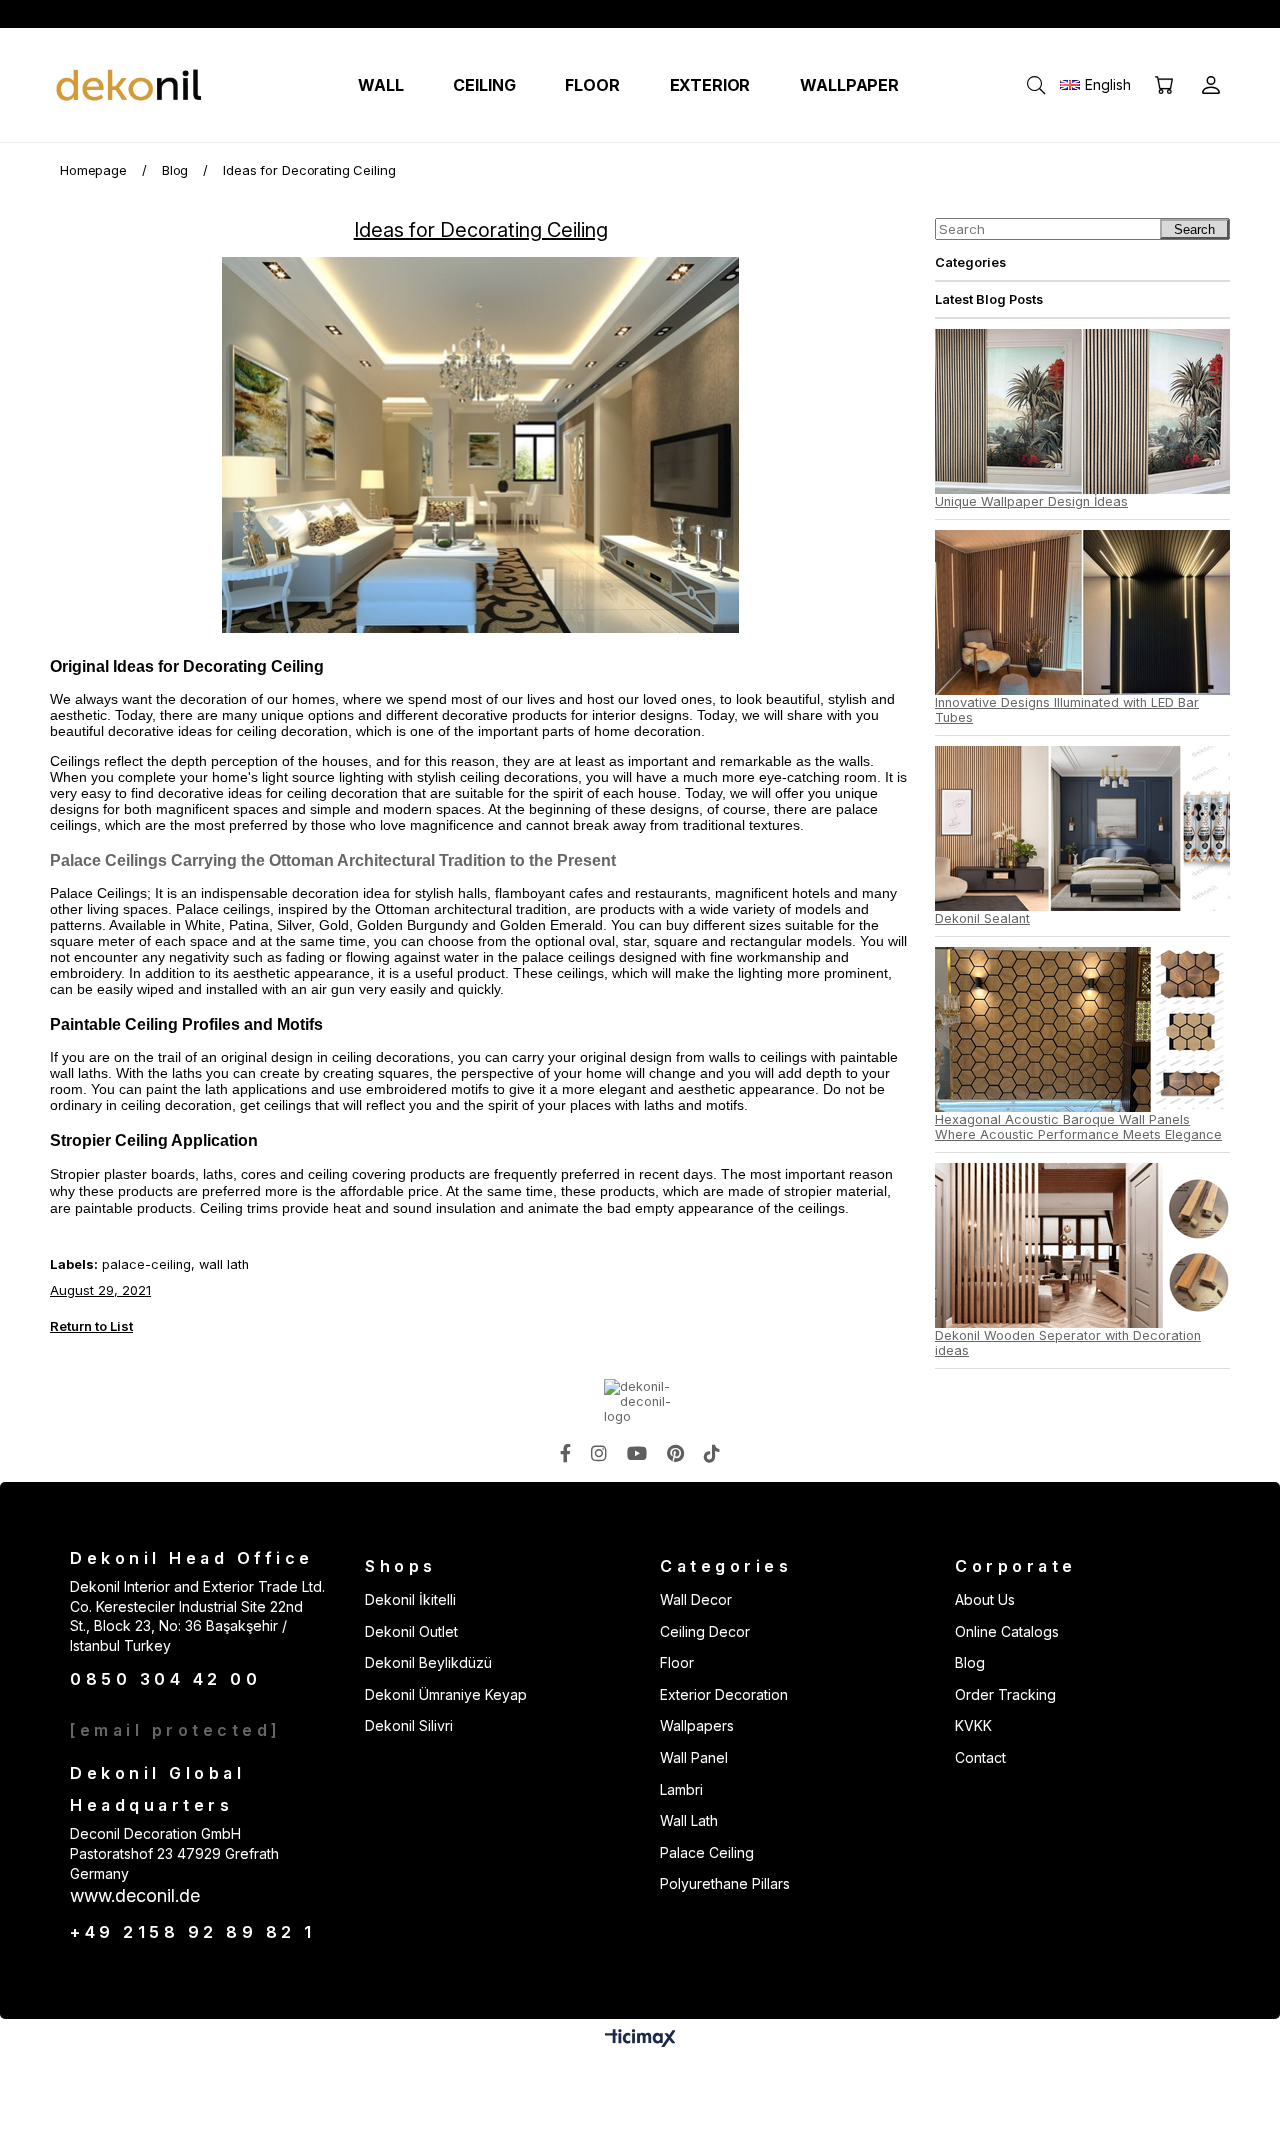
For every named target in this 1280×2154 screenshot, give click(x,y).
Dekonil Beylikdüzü (428, 1662)
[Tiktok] (712, 1453)
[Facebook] (565, 1453)
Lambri (681, 1789)
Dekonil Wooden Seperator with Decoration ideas (1068, 1343)
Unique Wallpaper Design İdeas (1031, 501)
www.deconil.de (135, 1895)
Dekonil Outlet (411, 1631)
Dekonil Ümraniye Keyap (446, 1694)
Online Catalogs (1007, 1631)
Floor (677, 1662)
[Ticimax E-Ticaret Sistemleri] (640, 2039)
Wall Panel (694, 1757)
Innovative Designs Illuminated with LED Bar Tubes (1067, 710)
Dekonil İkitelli (410, 1599)
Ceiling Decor (705, 1631)
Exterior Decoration (724, 1694)
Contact (980, 1757)
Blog (970, 1662)
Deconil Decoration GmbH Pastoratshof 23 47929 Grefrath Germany (174, 1853)
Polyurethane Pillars (725, 1883)
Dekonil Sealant (982, 918)
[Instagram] (599, 1453)
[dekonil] (130, 85)
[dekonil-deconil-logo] (640, 1401)
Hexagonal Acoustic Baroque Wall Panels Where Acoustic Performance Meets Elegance (1078, 1127)
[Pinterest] (675, 1453)
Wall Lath (689, 1820)
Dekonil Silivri (409, 1725)
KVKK (973, 1725)
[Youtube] (637, 1453)
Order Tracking (1005, 1694)
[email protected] (176, 1730)
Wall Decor (696, 1599)
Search (1194, 229)
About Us (985, 1599)
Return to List (91, 1326)
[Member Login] (1211, 85)
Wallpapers (697, 1725)
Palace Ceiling (707, 1852)
